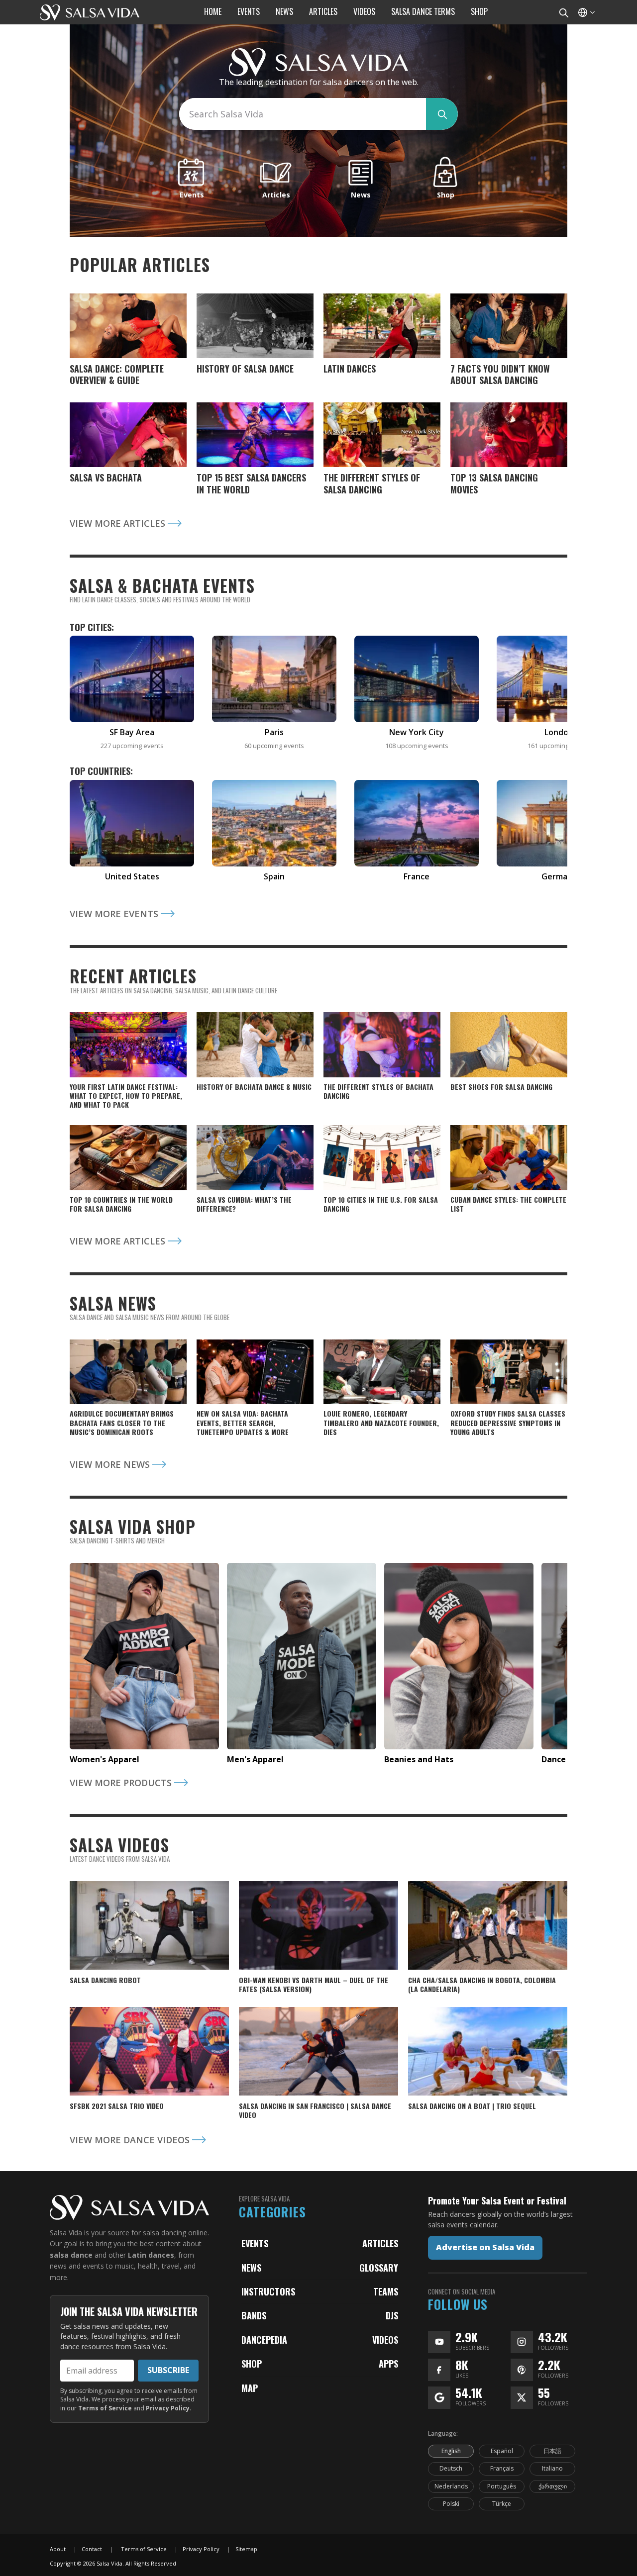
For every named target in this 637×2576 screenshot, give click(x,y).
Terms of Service (105, 2408)
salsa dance (71, 2255)
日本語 (552, 2451)
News (251, 2268)
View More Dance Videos (131, 2140)
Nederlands (451, 2486)
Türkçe (502, 2504)
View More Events (115, 914)
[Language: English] (586, 12)
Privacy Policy (168, 2408)
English (451, 2451)
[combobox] (303, 114)
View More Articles (119, 523)
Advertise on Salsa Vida (485, 2247)
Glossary (379, 2268)
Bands (254, 2315)
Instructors (268, 2291)
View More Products (122, 1783)
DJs (392, 2315)
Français (502, 2468)
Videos (385, 2340)
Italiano (552, 2468)
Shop (252, 2364)
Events (255, 2243)
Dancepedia (264, 2340)
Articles (380, 2243)
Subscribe (168, 2370)
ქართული (553, 2486)
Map (250, 2388)
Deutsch (451, 2468)
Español (502, 2451)
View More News (111, 1464)
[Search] (563, 12)
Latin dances (151, 2255)
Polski (451, 2504)
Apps (388, 2364)
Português (502, 2486)
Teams (386, 2291)
